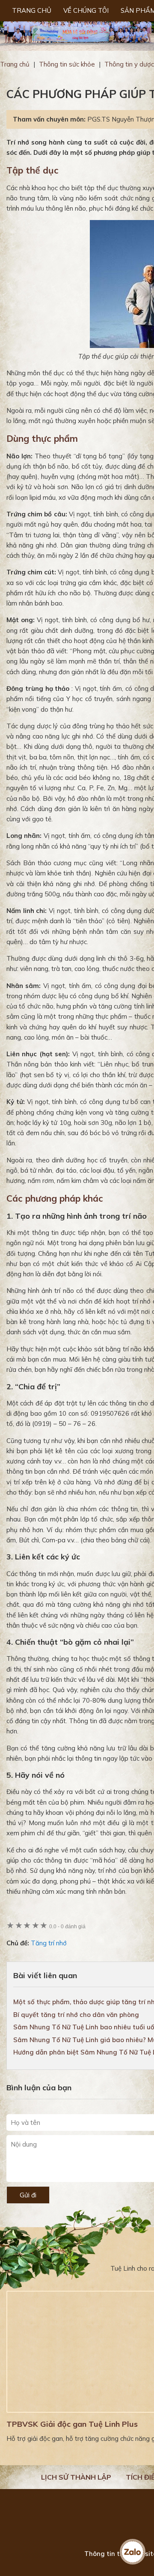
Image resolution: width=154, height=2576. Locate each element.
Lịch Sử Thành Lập (76, 2477)
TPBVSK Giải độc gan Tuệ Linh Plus (72, 2424)
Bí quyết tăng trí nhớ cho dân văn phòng (76, 2015)
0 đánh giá (67, 1926)
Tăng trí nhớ (49, 1943)
